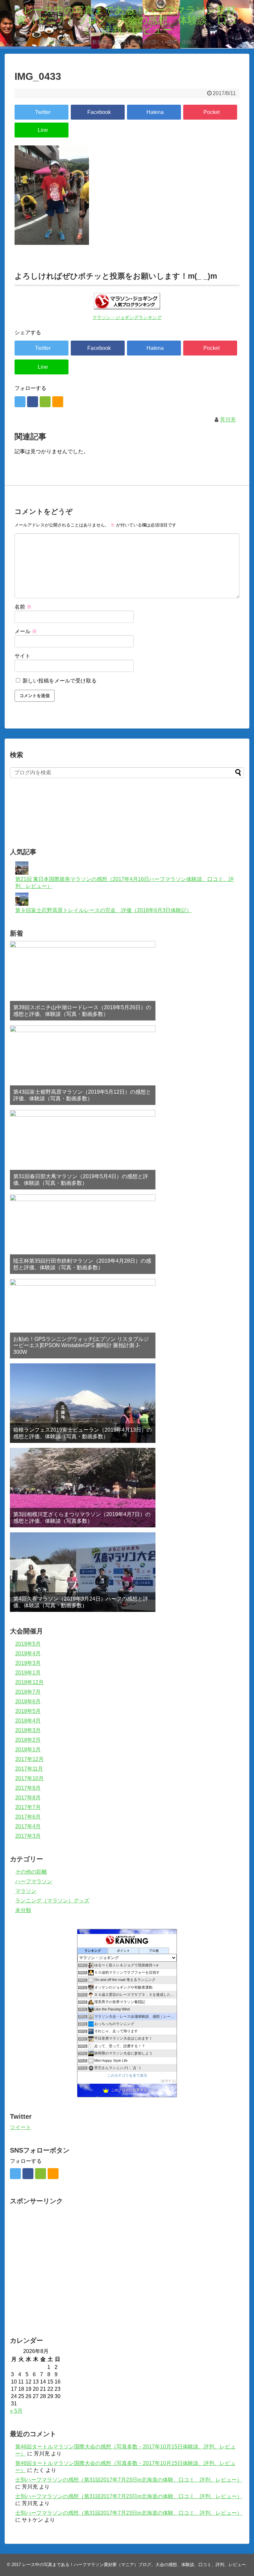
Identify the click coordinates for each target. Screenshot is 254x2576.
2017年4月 (28, 1826)
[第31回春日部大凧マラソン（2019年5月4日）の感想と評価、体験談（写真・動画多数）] (83, 1150)
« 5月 (16, 2411)
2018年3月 (28, 1730)
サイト (22, 656)
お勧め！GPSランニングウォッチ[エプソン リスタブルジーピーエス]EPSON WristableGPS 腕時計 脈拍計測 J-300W (81, 1345)
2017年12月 (29, 1759)
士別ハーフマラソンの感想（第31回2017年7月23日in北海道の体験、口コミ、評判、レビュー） (129, 2480)
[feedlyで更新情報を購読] (45, 402)
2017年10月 (29, 1778)
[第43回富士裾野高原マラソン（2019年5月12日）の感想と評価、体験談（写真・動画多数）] (83, 1065)
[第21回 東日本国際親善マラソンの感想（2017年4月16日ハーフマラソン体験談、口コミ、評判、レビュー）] (22, 873)
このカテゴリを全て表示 (127, 2075)
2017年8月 (28, 1798)
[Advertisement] (87, 821)
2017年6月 (28, 1817)
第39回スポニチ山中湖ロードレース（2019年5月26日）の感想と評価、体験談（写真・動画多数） (82, 1011)
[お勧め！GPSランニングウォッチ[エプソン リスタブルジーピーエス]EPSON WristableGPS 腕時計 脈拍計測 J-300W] (83, 1319)
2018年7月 (28, 1692)
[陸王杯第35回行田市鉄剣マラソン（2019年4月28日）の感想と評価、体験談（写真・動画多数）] (83, 1234)
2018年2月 (28, 1740)
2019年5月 (28, 1644)
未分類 (23, 1910)
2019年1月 (28, 1673)
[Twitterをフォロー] (20, 402)
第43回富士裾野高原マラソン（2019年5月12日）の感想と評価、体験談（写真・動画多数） (82, 1095)
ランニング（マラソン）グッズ (52, 1901)
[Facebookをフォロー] (33, 402)
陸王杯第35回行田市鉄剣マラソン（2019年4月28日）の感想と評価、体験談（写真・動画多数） (82, 1264)
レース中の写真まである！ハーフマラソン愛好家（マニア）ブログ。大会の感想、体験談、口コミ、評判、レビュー (134, 2565)
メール (26, 631)
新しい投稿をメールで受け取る (60, 681)
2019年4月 (28, 1653)
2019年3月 (28, 1663)
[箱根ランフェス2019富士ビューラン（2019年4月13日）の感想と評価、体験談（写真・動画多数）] (83, 1403)
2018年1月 (28, 1750)
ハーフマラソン (34, 1881)
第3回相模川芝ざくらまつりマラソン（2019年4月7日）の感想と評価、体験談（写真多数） (82, 1517)
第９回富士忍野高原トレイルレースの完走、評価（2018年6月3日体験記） (104, 910)
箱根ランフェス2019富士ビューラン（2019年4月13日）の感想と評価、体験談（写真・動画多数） (83, 1433)
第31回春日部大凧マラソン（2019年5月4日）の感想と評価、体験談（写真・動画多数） (81, 1179)
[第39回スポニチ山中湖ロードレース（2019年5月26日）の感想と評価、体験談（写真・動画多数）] (83, 981)
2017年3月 (28, 1836)
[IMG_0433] (154, 112)
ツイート (21, 2127)
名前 (23, 607)
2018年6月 (28, 1701)
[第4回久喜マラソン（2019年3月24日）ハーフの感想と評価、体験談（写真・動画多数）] (83, 1572)
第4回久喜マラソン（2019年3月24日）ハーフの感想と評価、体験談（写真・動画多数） (81, 1602)
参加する (168, 2081)
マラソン (26, 1891)
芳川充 (228, 420)
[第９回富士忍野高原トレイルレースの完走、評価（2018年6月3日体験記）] (22, 904)
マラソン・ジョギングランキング (127, 318)
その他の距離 (31, 1872)
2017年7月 (28, 1807)
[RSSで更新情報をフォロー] (58, 402)
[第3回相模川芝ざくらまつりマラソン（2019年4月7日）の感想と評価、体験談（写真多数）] (83, 1488)
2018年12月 (29, 1682)
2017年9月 (28, 1788)
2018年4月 (28, 1721)
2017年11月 (29, 1769)
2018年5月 (28, 1711)
